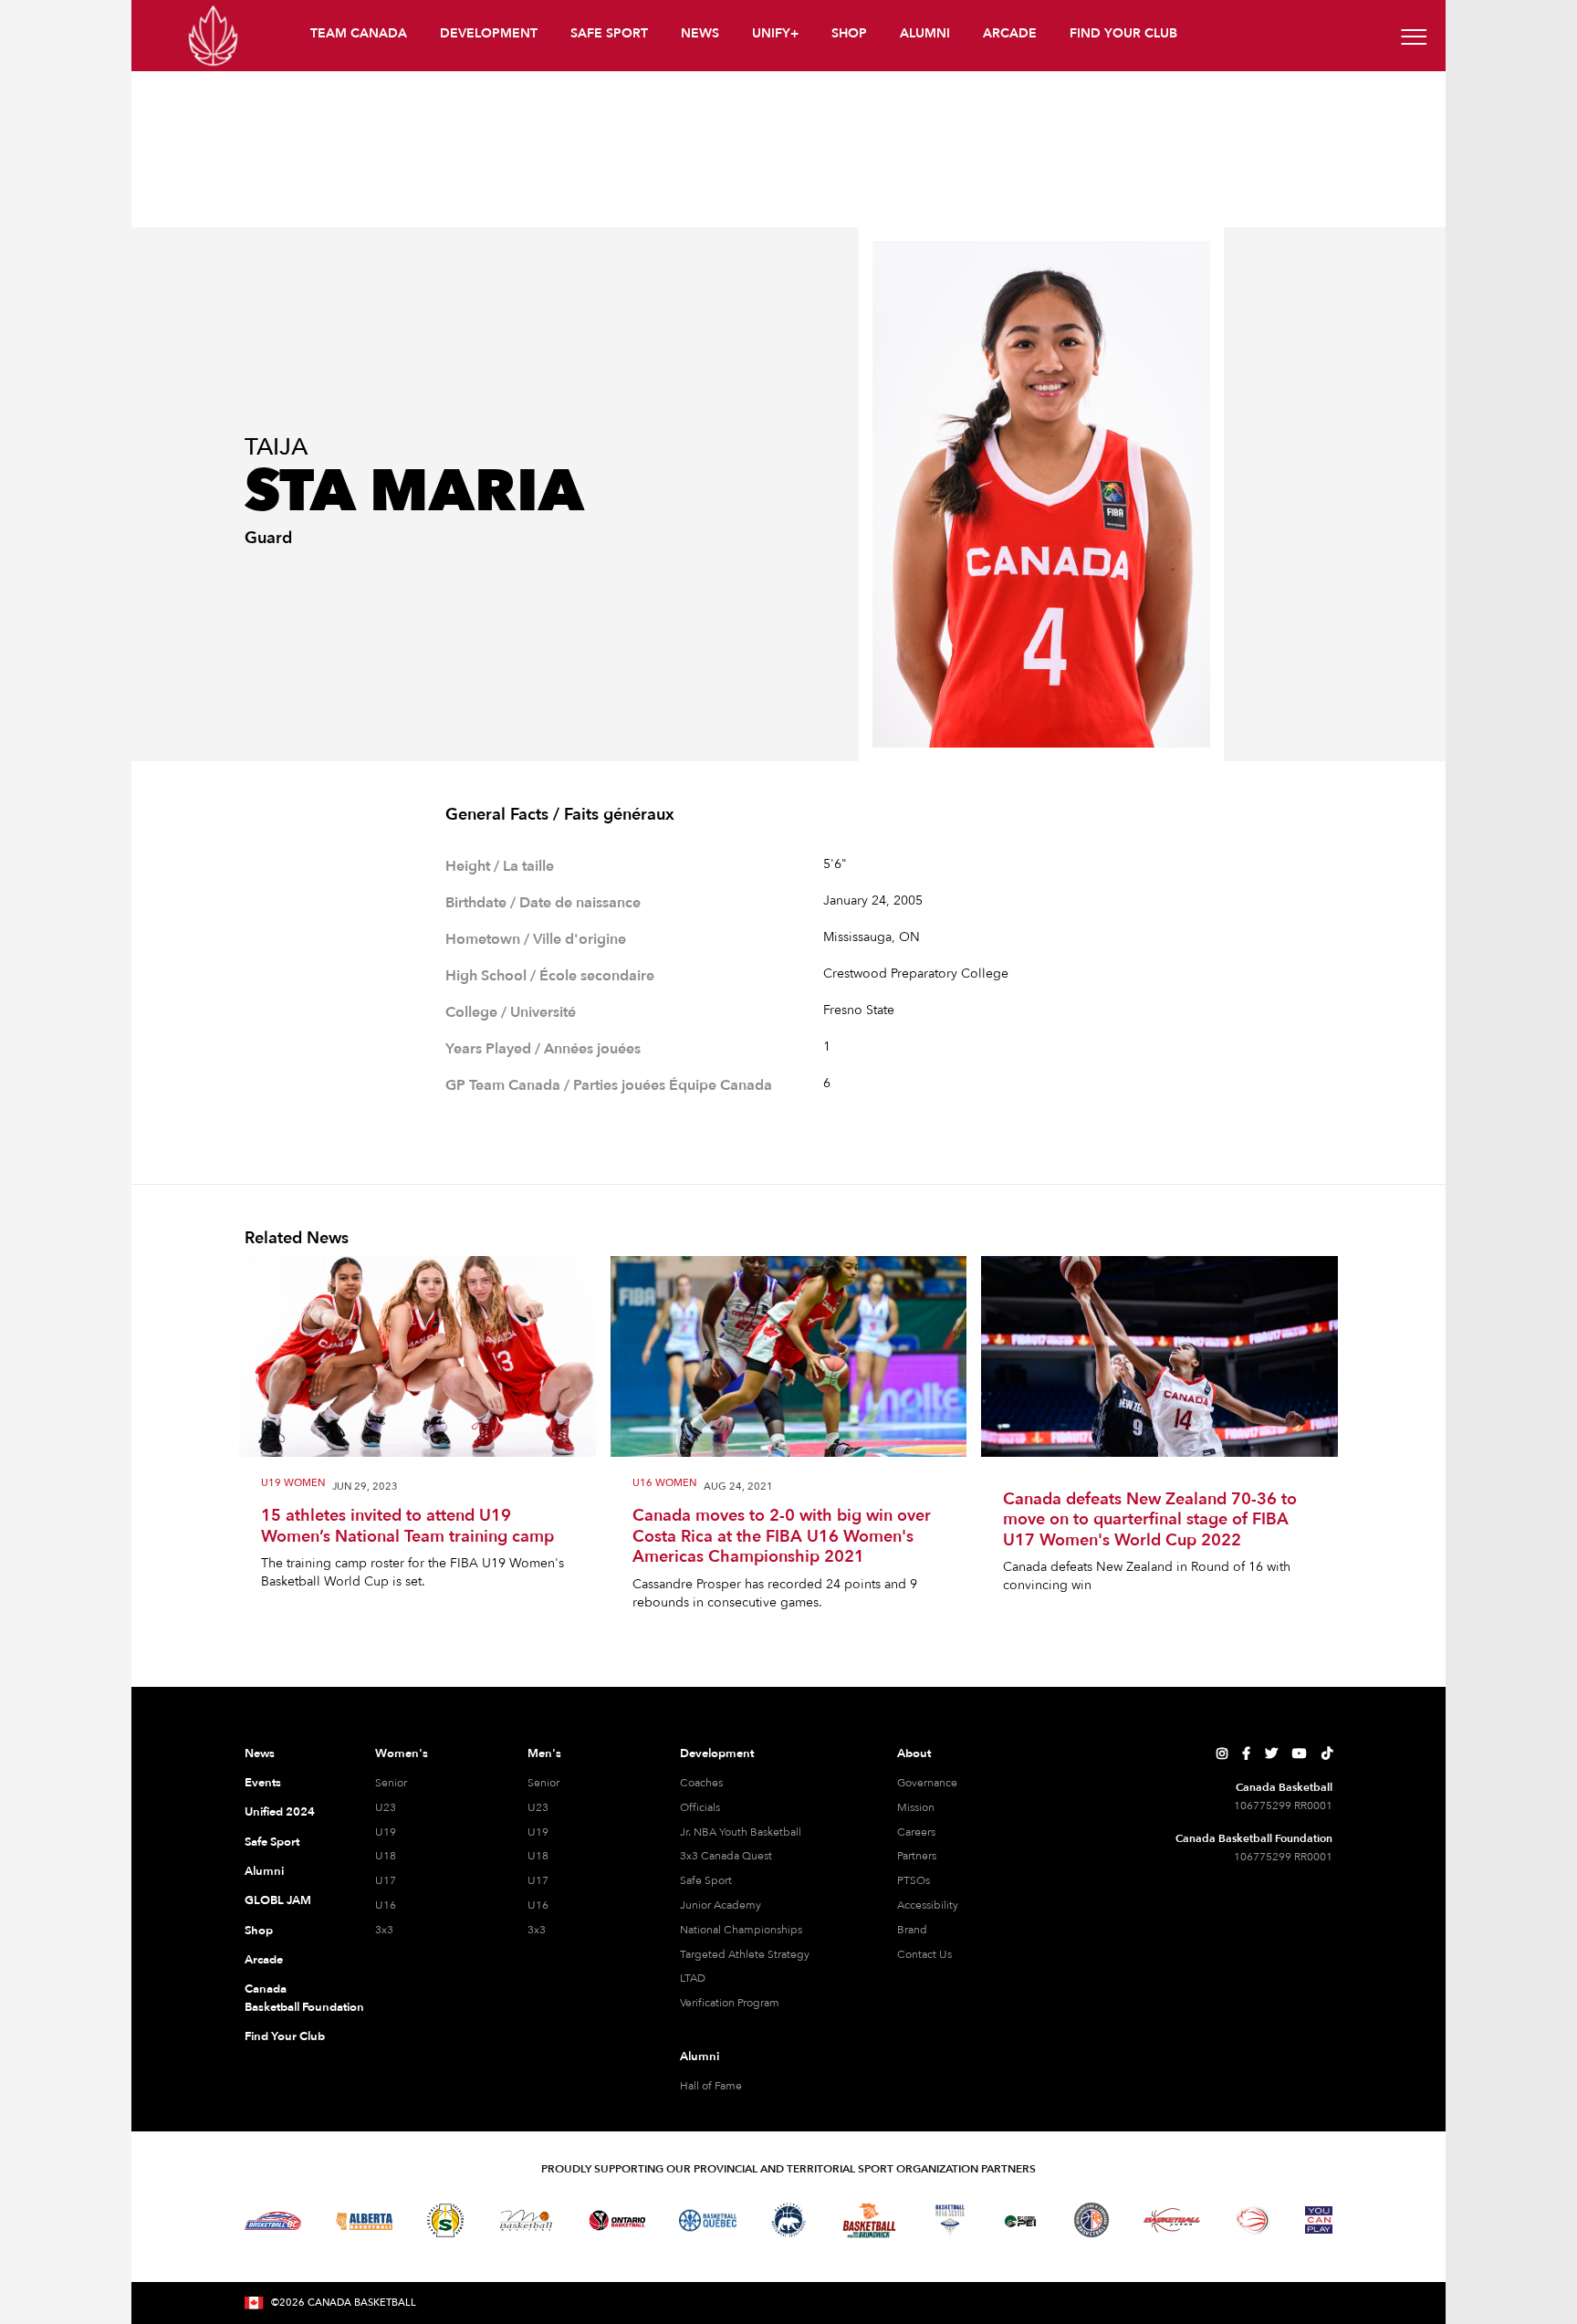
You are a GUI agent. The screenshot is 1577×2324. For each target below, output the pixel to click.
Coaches (701, 1783)
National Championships (741, 1930)
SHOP (849, 33)
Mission (916, 1807)
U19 (386, 1832)
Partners (917, 1856)
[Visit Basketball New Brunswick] (869, 2220)
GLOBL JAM (278, 1900)
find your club (1123, 33)
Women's (402, 1753)
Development (717, 1753)
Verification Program (730, 2003)
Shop (259, 1931)
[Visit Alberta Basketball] (365, 2220)
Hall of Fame (711, 2086)
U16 (386, 1905)
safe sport (609, 33)
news (700, 33)
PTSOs (914, 1880)
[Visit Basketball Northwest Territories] (788, 2221)
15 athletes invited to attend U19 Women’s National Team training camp (407, 1527)
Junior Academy (721, 1905)
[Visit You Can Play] (1319, 2220)
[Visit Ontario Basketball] (617, 2220)
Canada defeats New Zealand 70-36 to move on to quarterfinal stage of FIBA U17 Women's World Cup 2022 (1150, 1521)
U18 (386, 1856)
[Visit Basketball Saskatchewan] (445, 2220)
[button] (360, 36)
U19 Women (293, 1484)
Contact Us (924, 1954)
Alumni (264, 1871)
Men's (544, 1753)
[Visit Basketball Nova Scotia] (950, 2220)
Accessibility (928, 1905)
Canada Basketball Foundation (288, 1998)
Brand (912, 1930)
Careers (916, 1832)
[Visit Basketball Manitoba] (526, 2220)
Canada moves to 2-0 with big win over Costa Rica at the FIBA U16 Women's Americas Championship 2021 (782, 1537)
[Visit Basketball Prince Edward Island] (1020, 2220)
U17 (386, 1880)
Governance (927, 1783)
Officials (700, 1807)
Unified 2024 (280, 1812)
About (914, 1753)
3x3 (384, 1930)
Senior (391, 1783)
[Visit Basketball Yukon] (1172, 2220)
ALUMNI (925, 33)
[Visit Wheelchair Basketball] (1253, 2220)
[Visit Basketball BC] (273, 2221)
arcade (1010, 33)
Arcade (264, 1960)
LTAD (693, 1978)
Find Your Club (285, 2036)
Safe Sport (272, 1842)
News (260, 1753)
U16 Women (664, 1484)
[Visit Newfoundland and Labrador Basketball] (1091, 2220)
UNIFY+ (775, 33)
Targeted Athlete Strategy (745, 1954)
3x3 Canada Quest (726, 1856)
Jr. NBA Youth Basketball (741, 1832)
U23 (386, 1807)
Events (263, 1783)
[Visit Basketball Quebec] (708, 2221)
